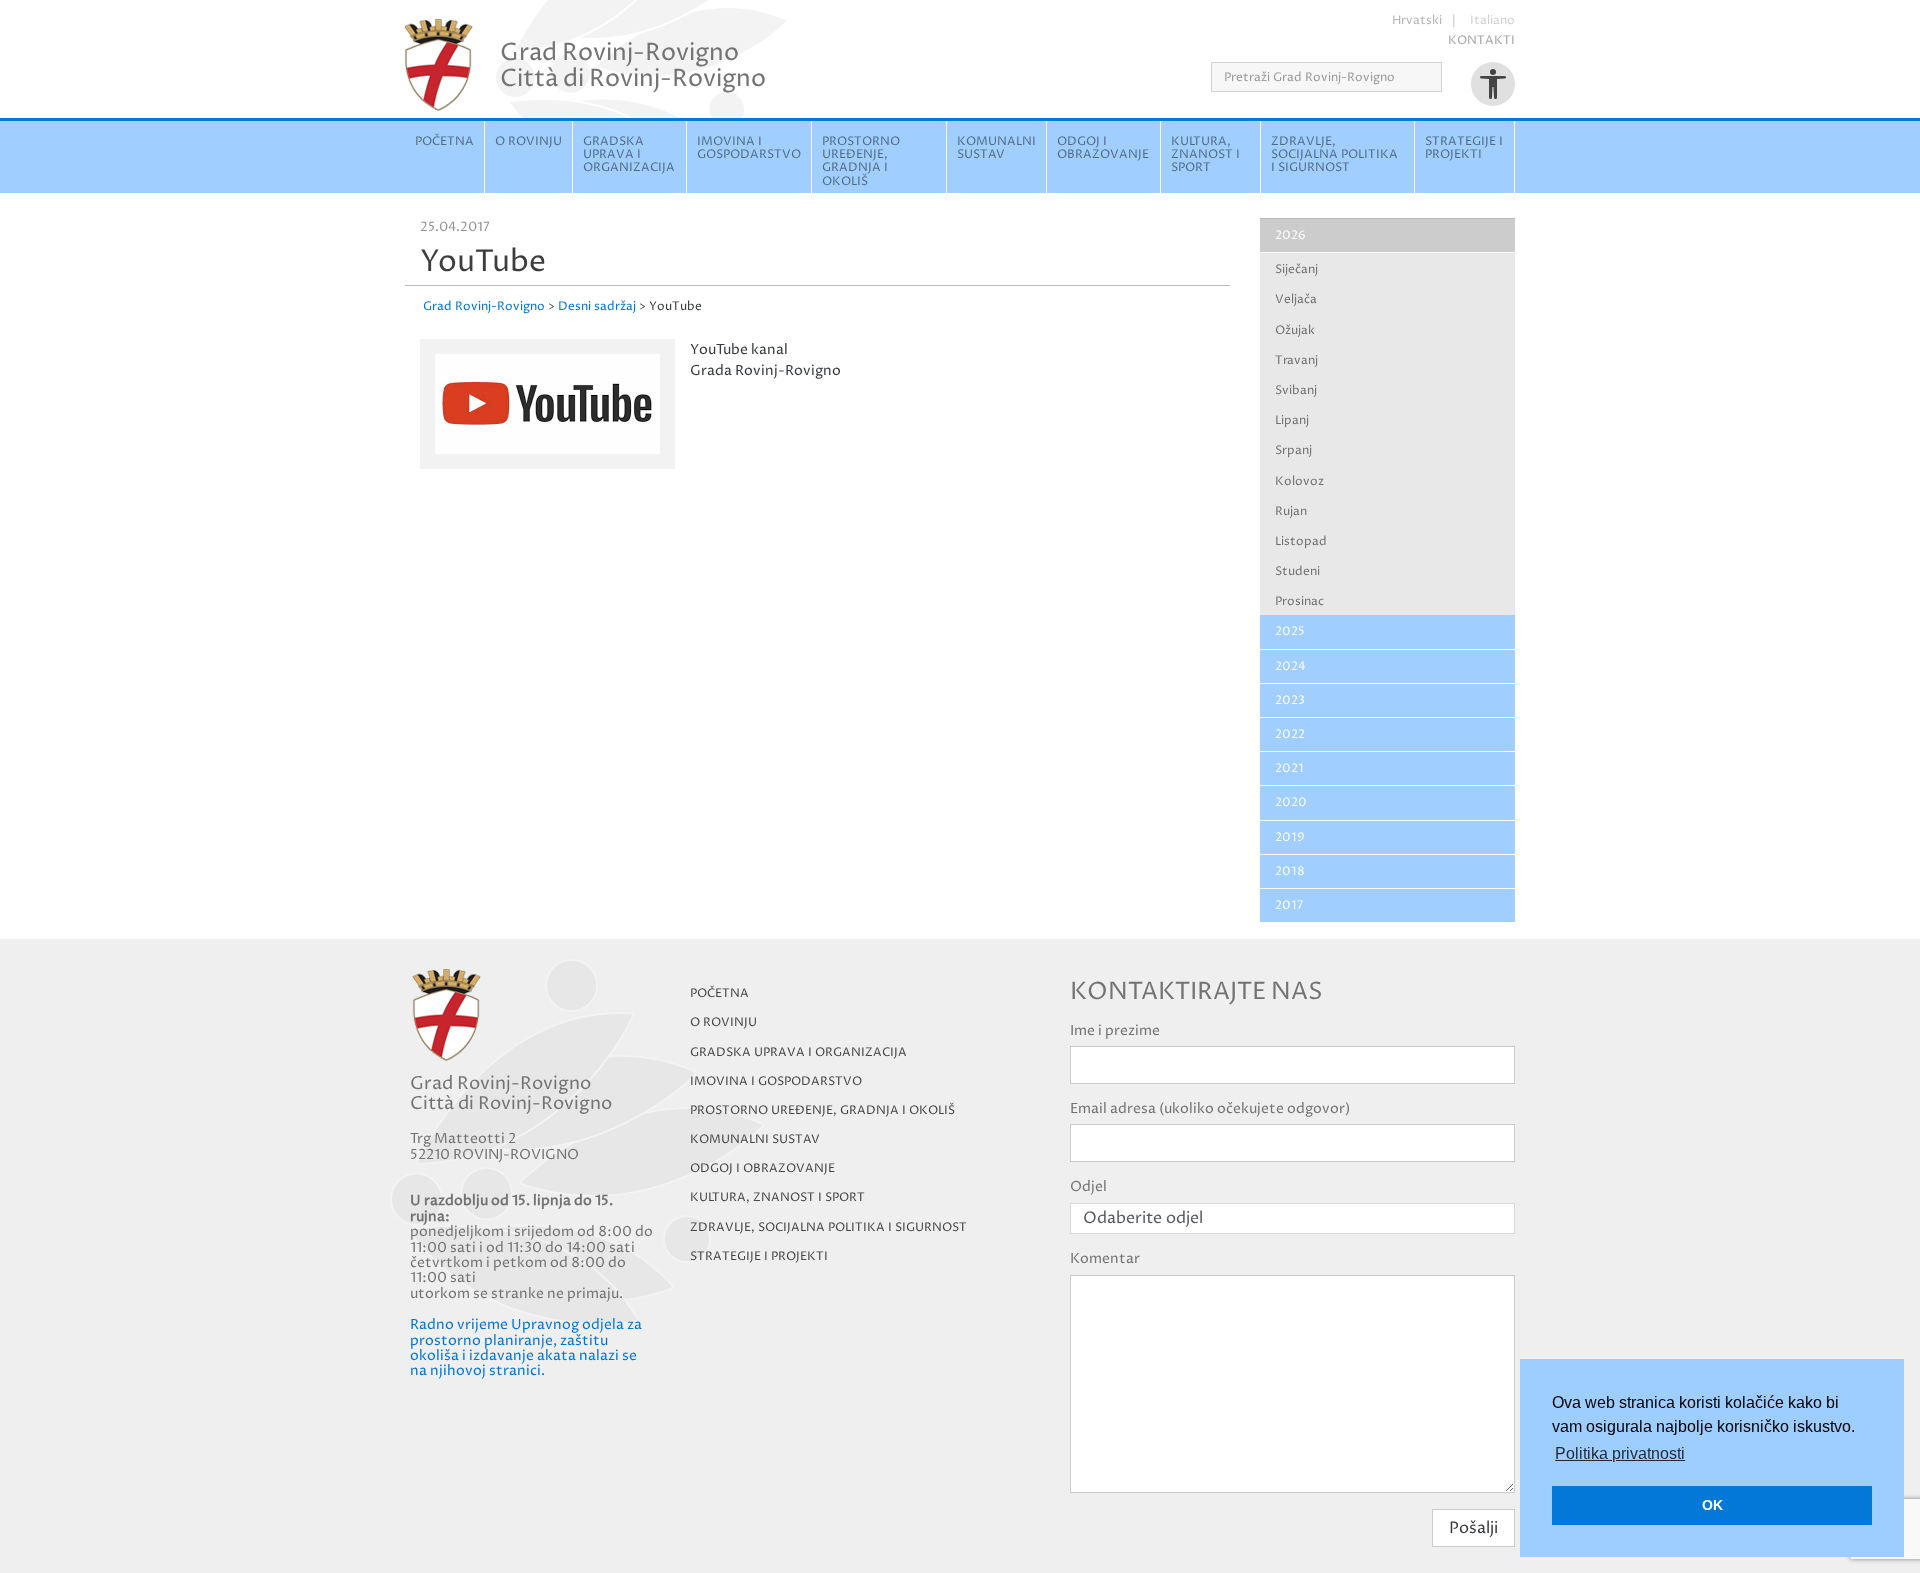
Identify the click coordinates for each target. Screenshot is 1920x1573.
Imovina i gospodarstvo (749, 148)
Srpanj (1293, 450)
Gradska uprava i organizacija (629, 154)
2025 (1290, 631)
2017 (1289, 905)
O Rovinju (528, 141)
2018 (1290, 871)
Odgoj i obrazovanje (1103, 148)
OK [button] (1712, 1505)
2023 (1290, 700)
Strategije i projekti (1464, 148)
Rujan (1291, 511)
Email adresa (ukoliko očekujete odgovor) (1210, 1108)
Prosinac (1299, 601)
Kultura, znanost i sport (1205, 154)
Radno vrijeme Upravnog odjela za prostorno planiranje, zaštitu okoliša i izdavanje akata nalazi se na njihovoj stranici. (526, 1347)
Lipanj (1292, 420)
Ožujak (1295, 330)
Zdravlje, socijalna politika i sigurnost (1334, 154)
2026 (1290, 235)
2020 (1291, 802)
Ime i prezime (1115, 1030)
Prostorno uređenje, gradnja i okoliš (861, 161)
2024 (1290, 666)
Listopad (1301, 541)
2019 (1290, 837)
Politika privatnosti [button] (1620, 1453)
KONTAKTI (1481, 40)
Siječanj (1296, 269)
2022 (1290, 734)
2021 (1289, 768)
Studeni (1297, 571)
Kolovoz (1299, 481)
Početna (444, 141)
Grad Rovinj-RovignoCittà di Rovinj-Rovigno (633, 65)
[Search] (1448, 77)
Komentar (1105, 1258)
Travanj (1296, 360)
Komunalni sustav (996, 148)
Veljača (1296, 299)
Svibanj (1296, 390)
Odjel (1088, 1186)
